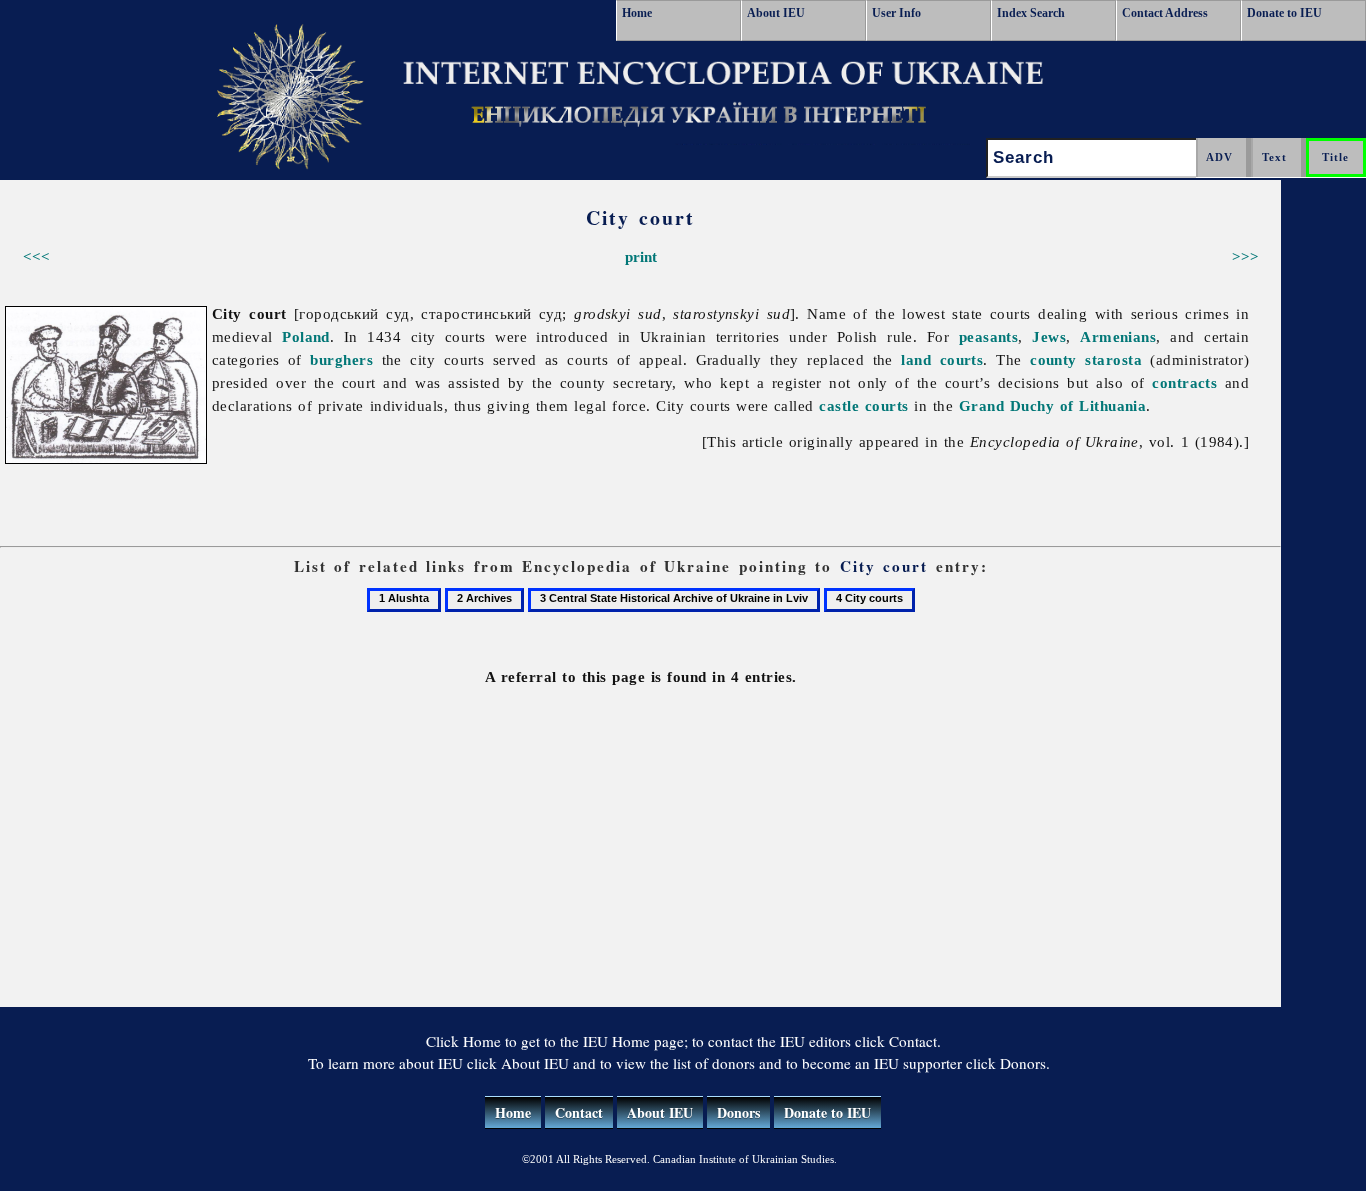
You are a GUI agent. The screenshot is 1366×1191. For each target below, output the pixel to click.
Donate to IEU (1284, 13)
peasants (989, 336)
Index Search (1031, 13)
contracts (1184, 382)
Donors (738, 1112)
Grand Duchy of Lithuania (1053, 405)
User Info (896, 13)
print (641, 256)
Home (637, 13)
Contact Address (1165, 13)
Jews (1049, 336)
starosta (1113, 359)
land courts (942, 359)
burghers (341, 359)
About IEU (776, 13)
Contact (579, 1112)
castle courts (863, 405)
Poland (306, 336)
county (1053, 359)
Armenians (1118, 336)
